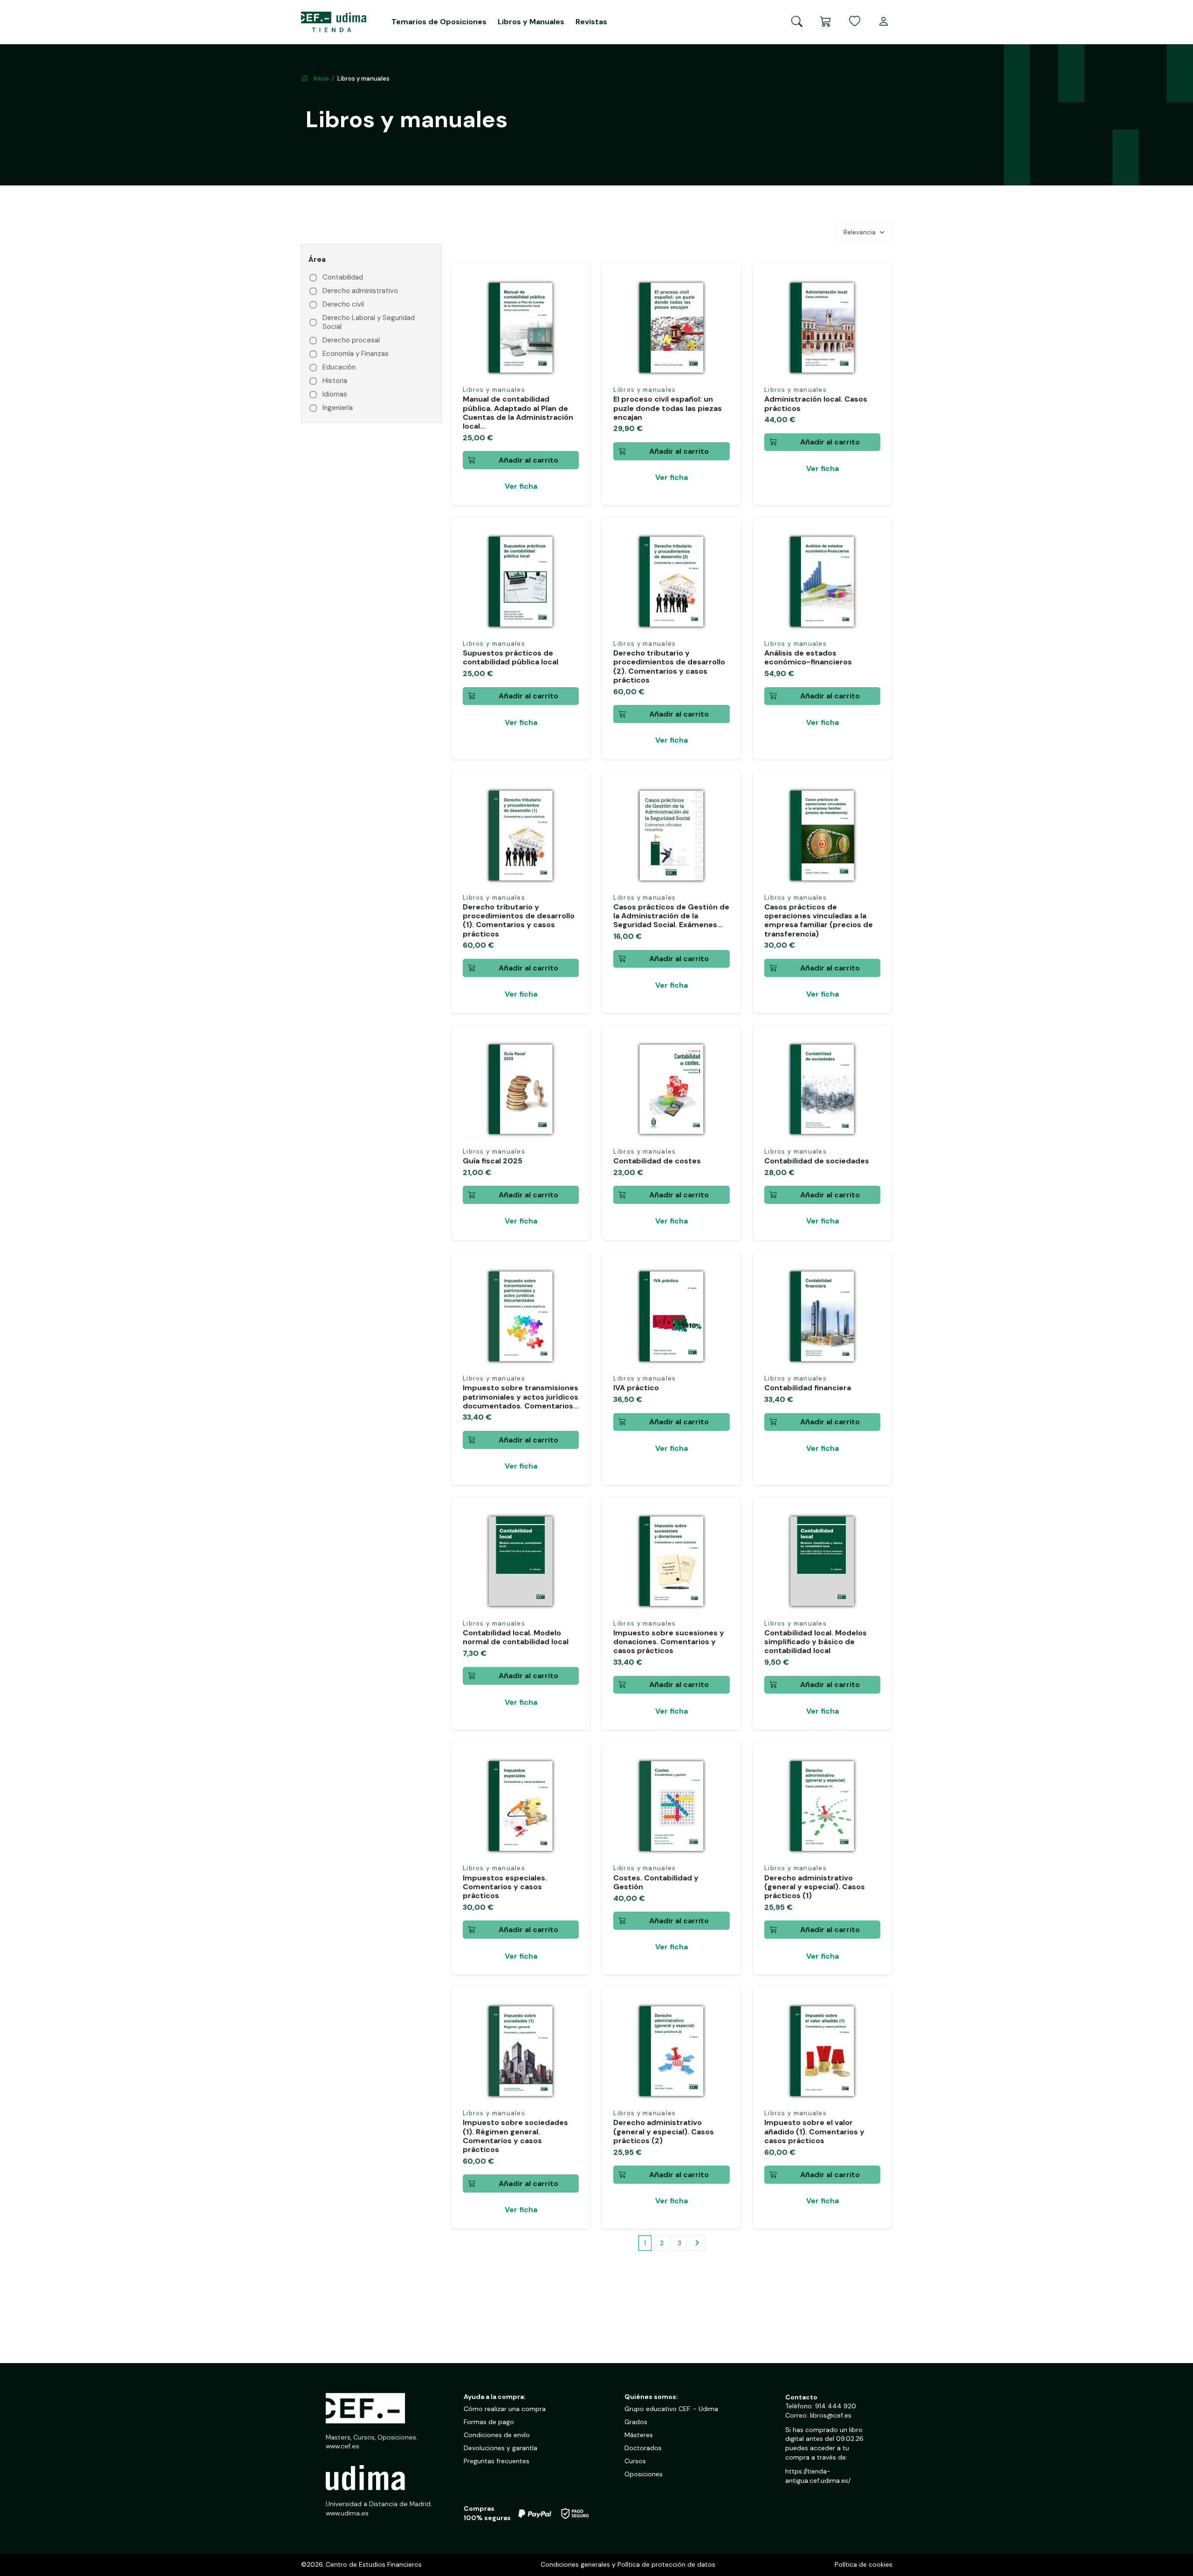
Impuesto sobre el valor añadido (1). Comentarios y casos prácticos (814, 2131)
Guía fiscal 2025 (493, 1161)
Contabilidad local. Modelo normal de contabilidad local (516, 1637)
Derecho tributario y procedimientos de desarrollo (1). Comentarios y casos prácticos (519, 920)
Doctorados (643, 2448)
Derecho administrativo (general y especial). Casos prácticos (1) (815, 1887)
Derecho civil (343, 304)
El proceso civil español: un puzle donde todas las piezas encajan (668, 408)
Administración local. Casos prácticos (816, 403)
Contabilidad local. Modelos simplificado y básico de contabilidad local (816, 1642)
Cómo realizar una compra (505, 2409)
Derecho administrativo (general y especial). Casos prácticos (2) (664, 2131)
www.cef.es (343, 2446)
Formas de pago (489, 2422)
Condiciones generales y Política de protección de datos (628, 2564)
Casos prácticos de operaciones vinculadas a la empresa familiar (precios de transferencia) (819, 920)
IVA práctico (636, 1388)
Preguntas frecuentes (497, 2461)
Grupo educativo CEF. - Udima (671, 2409)
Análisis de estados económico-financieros (808, 657)
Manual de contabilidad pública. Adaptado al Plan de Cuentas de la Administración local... (518, 413)
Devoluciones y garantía (501, 2448)
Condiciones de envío (497, 2435)
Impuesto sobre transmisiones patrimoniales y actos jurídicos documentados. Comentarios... (521, 1397)
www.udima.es (347, 2513)
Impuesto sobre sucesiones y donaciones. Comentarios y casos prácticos (669, 1642)
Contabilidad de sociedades (817, 1161)
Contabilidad (343, 277)
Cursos (635, 2461)
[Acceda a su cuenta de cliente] (884, 22)
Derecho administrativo (360, 291)
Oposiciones (644, 2474)
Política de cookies (864, 2564)
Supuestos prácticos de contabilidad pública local (511, 657)
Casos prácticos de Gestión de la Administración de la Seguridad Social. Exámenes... (671, 916)
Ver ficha (521, 486)
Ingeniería (338, 408)
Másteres (639, 2435)
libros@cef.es (831, 2415)
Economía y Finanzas (356, 354)
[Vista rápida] (571, 305)
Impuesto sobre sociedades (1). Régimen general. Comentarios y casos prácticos (515, 2136)
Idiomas (335, 394)
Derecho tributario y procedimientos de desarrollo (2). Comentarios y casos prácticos (669, 666)
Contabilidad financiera (808, 1388)
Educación (339, 367)
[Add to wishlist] (571, 288)
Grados (636, 2422)
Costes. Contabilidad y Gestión (656, 1882)
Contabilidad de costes (657, 1161)
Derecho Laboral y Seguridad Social (369, 323)
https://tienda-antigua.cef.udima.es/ (818, 2476)
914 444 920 (836, 2406)
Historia (335, 381)
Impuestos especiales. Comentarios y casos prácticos (505, 1887)
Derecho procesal (351, 340)
